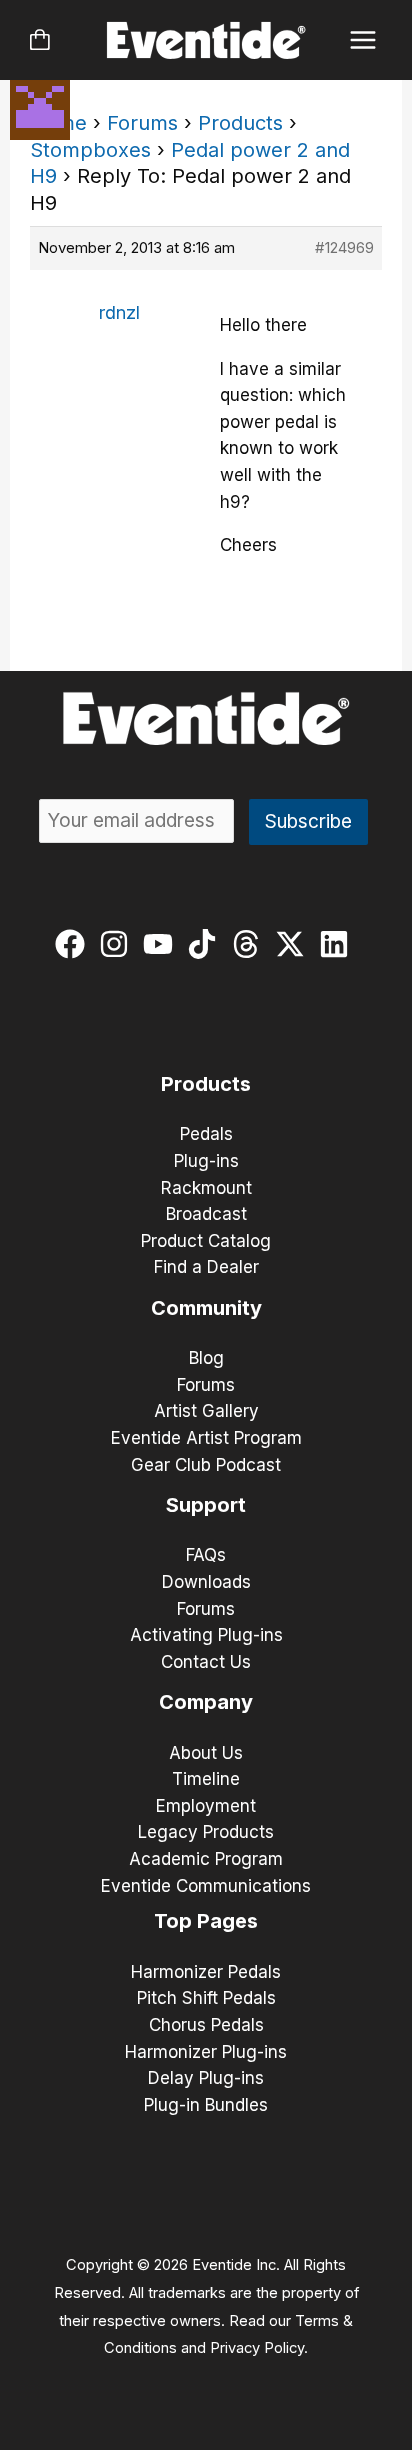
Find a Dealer (206, 1267)
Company (206, 1702)
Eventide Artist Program (206, 1438)
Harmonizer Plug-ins (206, 2052)
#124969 (344, 247)
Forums (142, 123)
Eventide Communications (206, 1886)
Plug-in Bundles (206, 2105)
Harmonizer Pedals (206, 1972)
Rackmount (206, 1188)
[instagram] (118, 944)
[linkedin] (338, 944)
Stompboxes (90, 150)
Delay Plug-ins (206, 2078)
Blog (206, 1358)
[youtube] (162, 944)
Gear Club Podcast (206, 1465)
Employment (206, 1806)
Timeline (206, 1779)
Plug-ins (206, 1161)
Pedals (206, 1134)
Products (240, 123)
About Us (206, 1753)
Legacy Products (206, 1832)
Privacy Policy (257, 2348)
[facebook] (74, 944)
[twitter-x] (294, 944)
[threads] (250, 944)
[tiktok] (206, 944)
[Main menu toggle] (363, 40)
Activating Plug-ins (206, 1635)
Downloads (206, 1582)
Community (206, 1308)
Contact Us (206, 1662)
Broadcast (206, 1214)
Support (206, 1505)
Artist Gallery (206, 1411)
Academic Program (206, 1859)
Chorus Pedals (206, 2025)
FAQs (206, 1555)
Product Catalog (206, 1241)
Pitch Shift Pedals (206, 1998)
